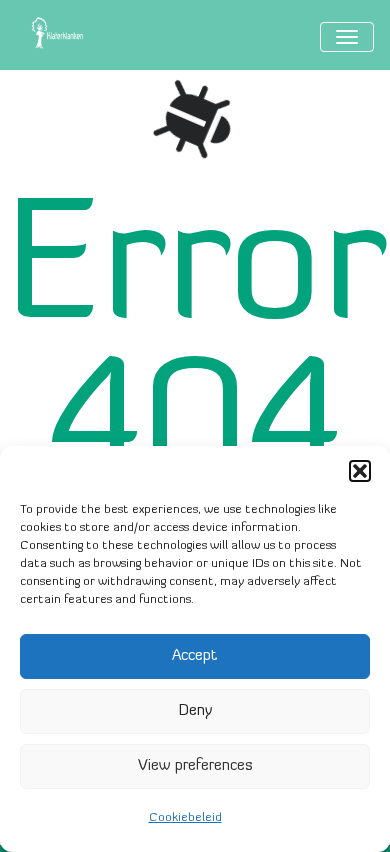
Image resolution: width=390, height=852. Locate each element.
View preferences (195, 766)
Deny (195, 711)
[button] (360, 471)
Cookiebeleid (185, 818)
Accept (195, 656)
